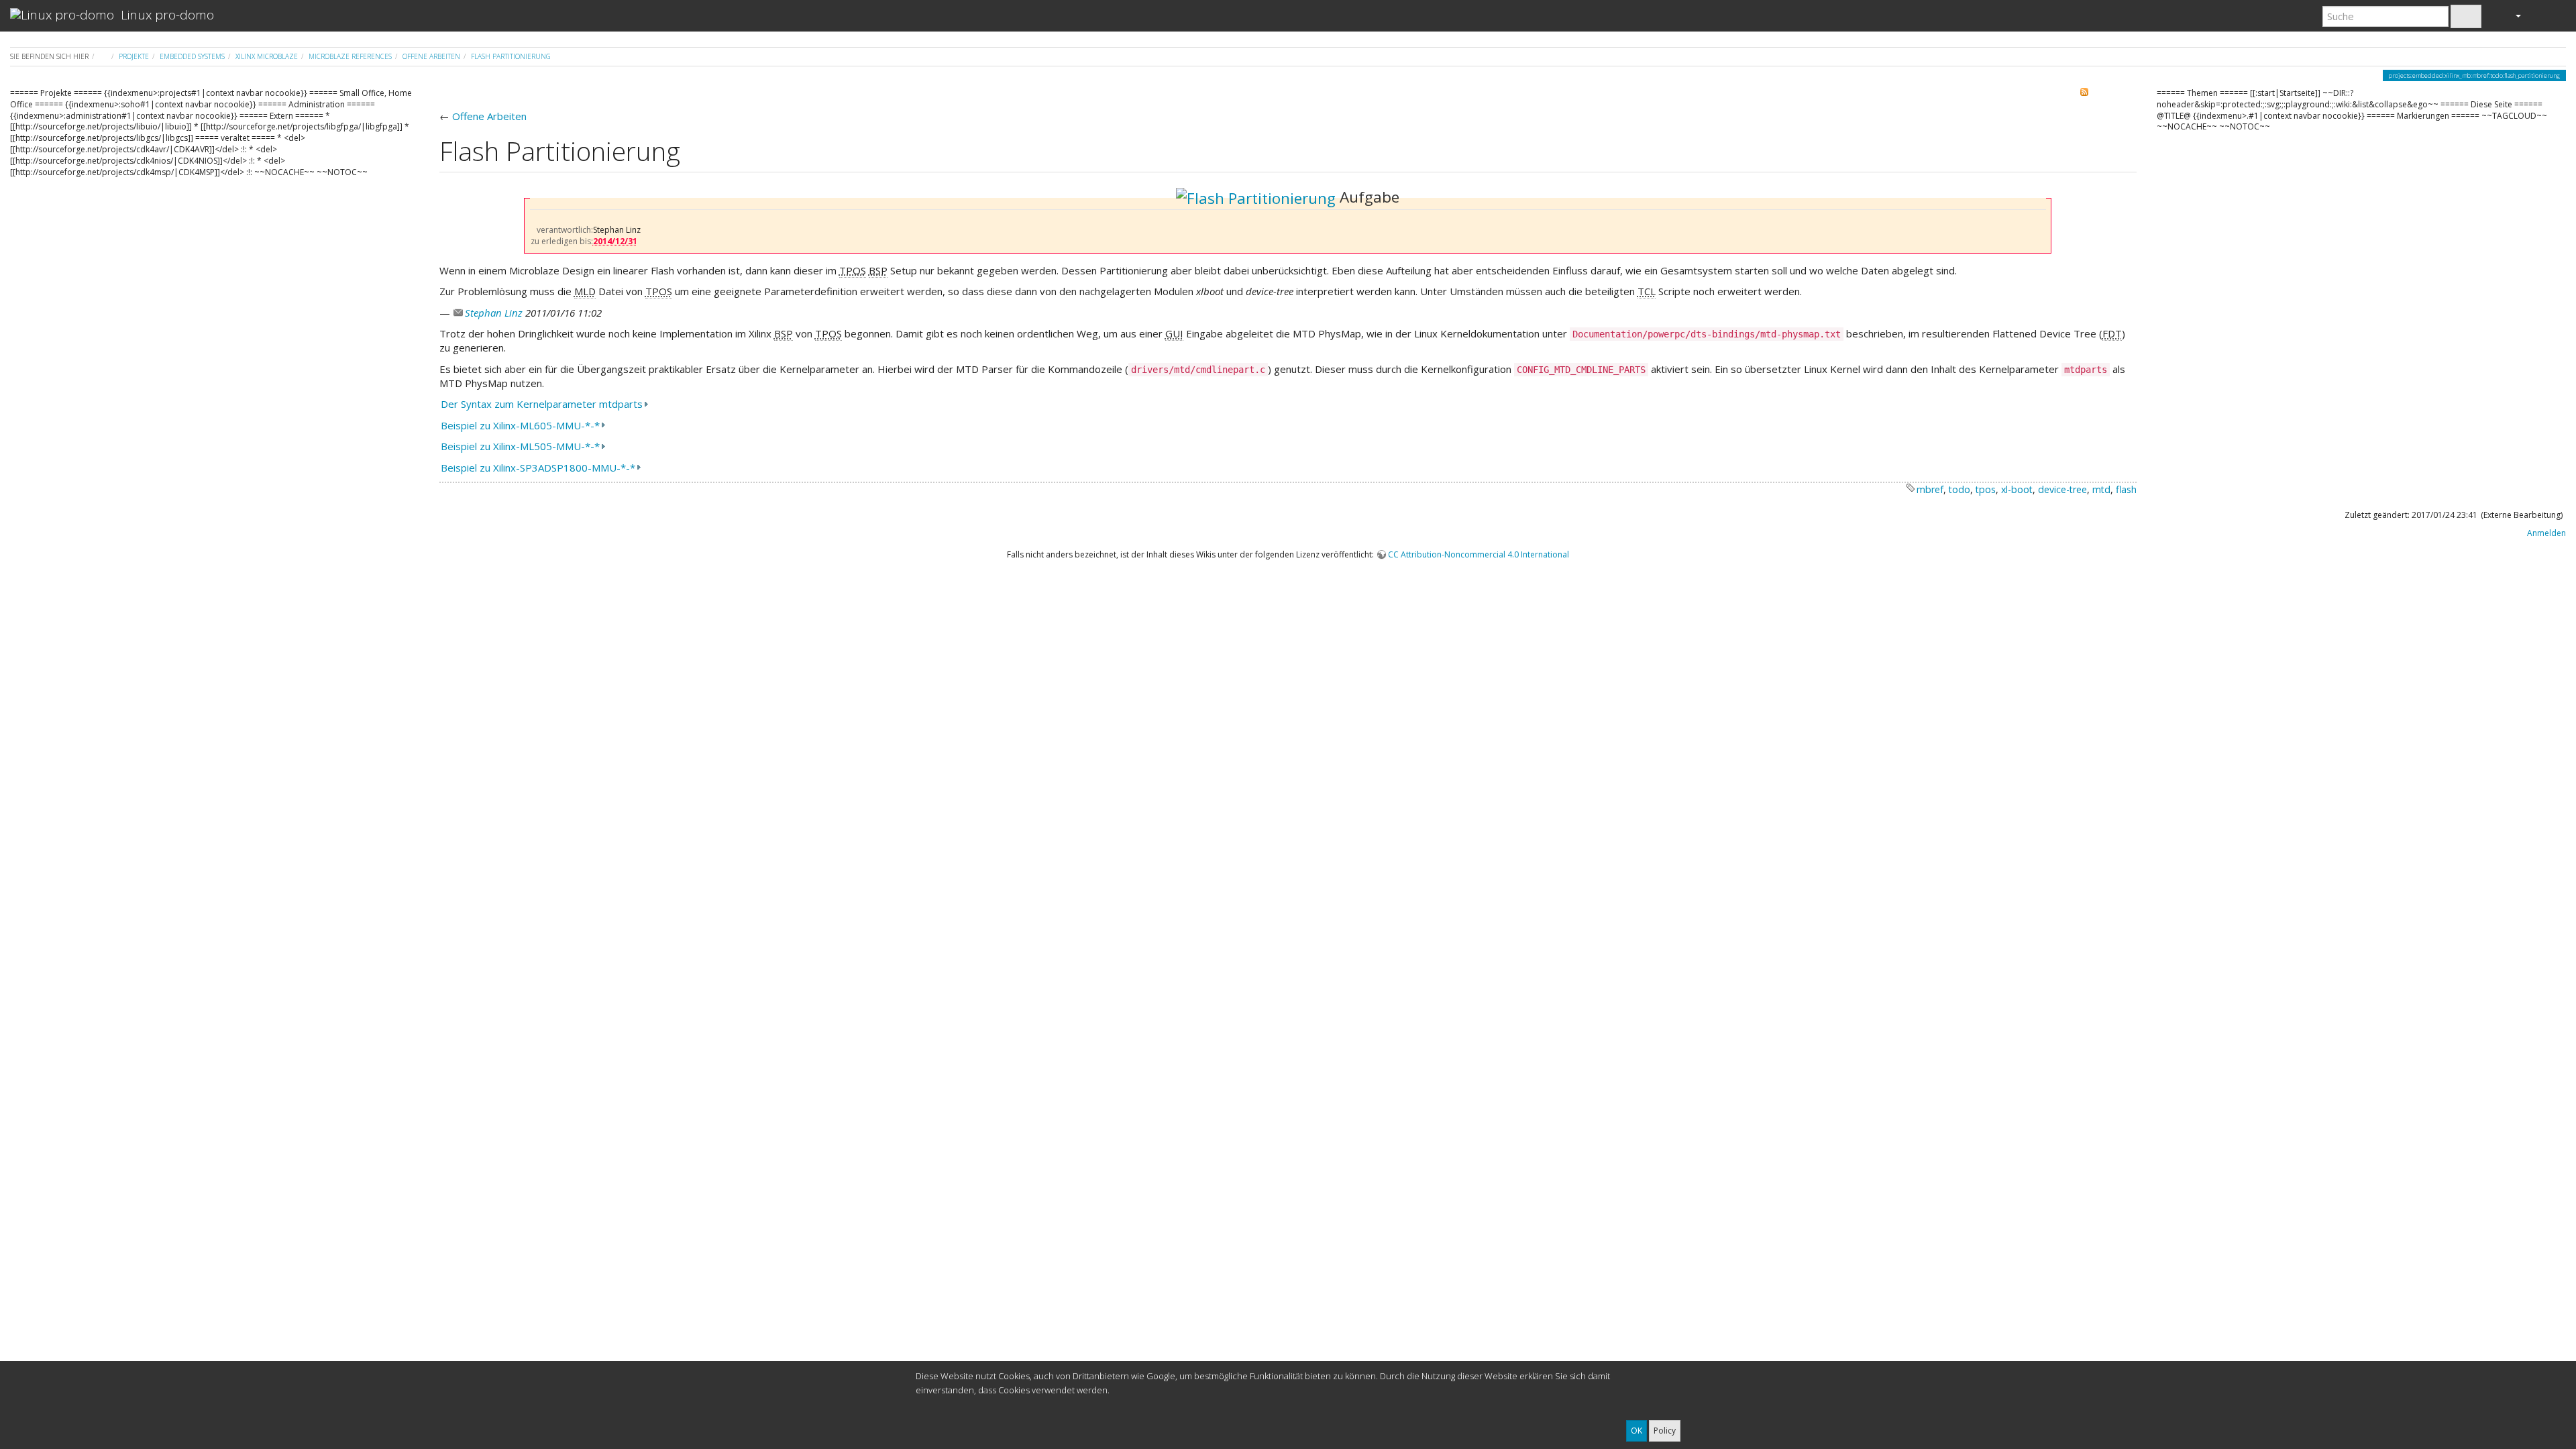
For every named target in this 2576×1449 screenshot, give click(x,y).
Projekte (134, 56)
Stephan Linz (494, 313)
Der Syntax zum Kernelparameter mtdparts (542, 404)
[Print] (2130, 95)
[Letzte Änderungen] (2091, 95)
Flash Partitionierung (511, 56)
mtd (2101, 489)
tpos (1986, 489)
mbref (1930, 489)
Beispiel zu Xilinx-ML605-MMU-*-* (520, 425)
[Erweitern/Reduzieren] (2547, 15)
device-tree (2062, 489)
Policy (1665, 1431)
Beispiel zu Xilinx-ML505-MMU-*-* (520, 446)
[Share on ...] (2069, 95)
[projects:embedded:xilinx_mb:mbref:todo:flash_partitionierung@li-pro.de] (1256, 197)
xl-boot (2017, 489)
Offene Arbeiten (431, 56)
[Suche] (2466, 16)
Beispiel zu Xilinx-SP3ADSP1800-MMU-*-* (538, 468)
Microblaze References (350, 56)
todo (1960, 489)
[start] (104, 56)
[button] (2512, 15)
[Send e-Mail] (2113, 95)
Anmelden (2545, 533)
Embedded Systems (192, 56)
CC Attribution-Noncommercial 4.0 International (1479, 554)
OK (1636, 1431)
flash (2126, 489)
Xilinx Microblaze (267, 56)
